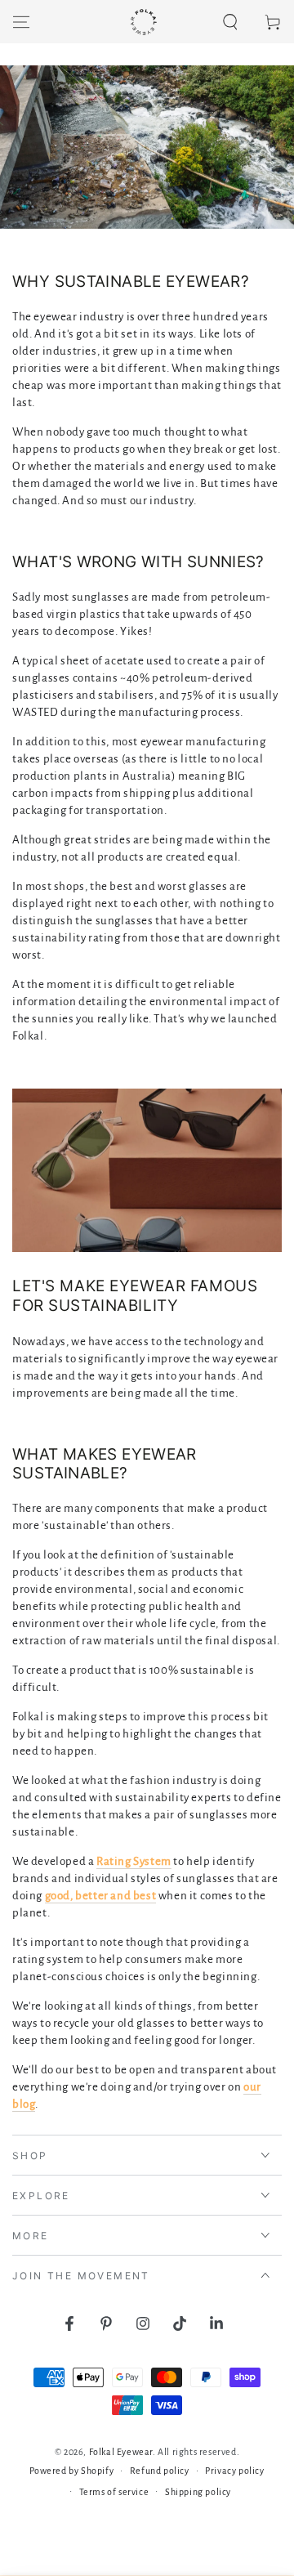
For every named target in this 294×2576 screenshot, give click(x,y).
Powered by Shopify (71, 2471)
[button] (230, 22)
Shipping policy (198, 2492)
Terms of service (114, 2492)
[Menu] (21, 22)
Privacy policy (234, 2471)
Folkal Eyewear (121, 2452)
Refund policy (160, 2471)
